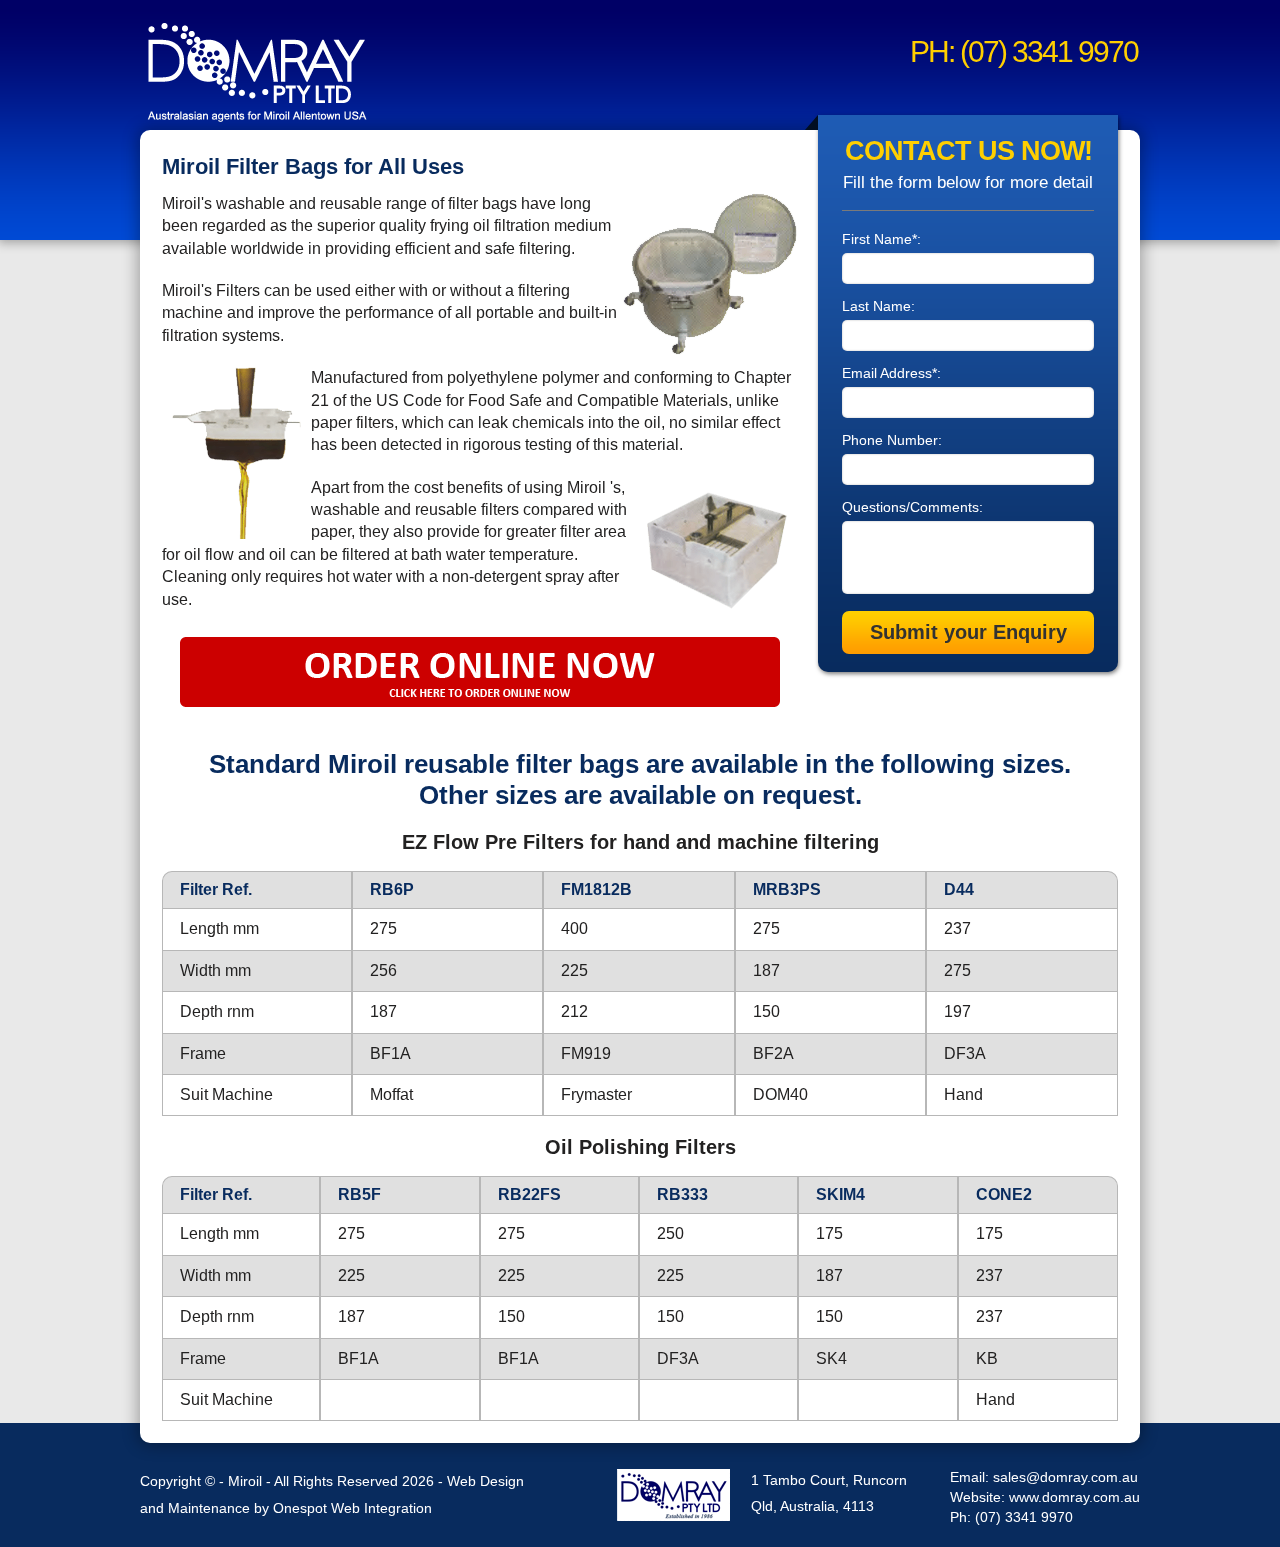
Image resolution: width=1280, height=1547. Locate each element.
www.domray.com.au (1074, 1497)
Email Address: (891, 373)
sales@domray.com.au (1065, 1477)
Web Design (485, 1481)
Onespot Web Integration (352, 1508)
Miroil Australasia (258, 70)
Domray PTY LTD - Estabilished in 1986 (673, 1495)
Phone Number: (892, 440)
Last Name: (878, 306)
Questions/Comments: (912, 507)
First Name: (881, 239)
